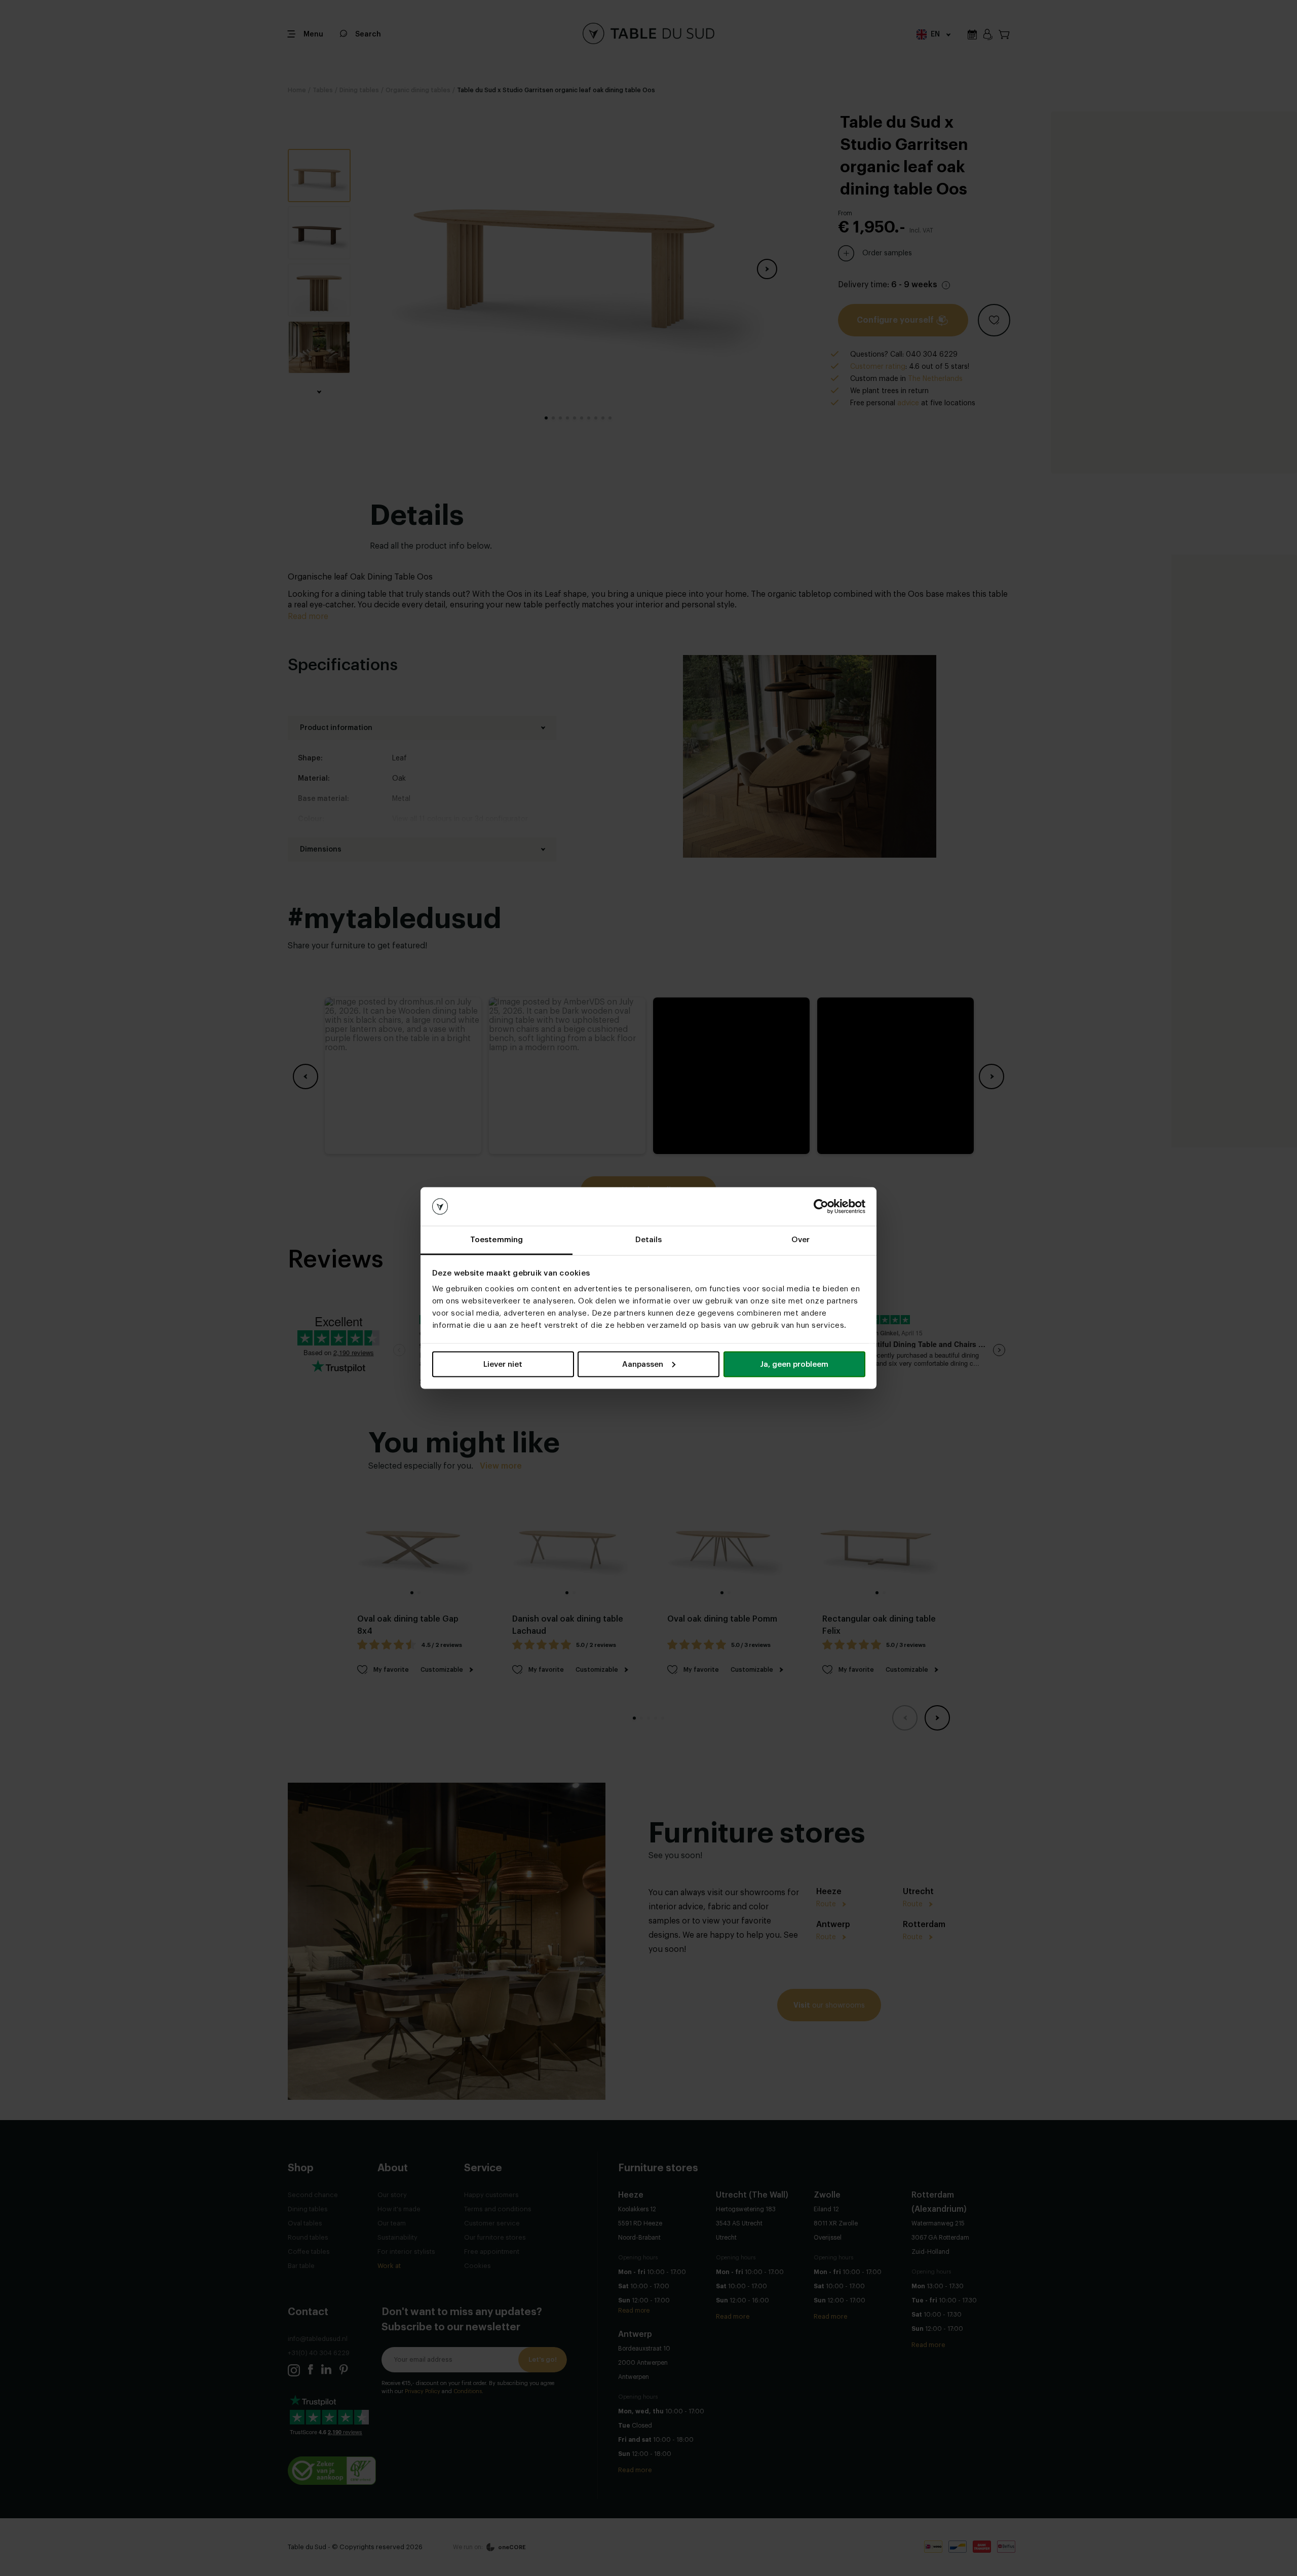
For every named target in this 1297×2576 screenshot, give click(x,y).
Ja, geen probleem (794, 1364)
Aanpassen (643, 1364)
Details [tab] (649, 1240)
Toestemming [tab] (497, 1240)
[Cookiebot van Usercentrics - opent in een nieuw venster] (821, 1207)
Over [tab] (800, 1240)
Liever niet (503, 1364)
